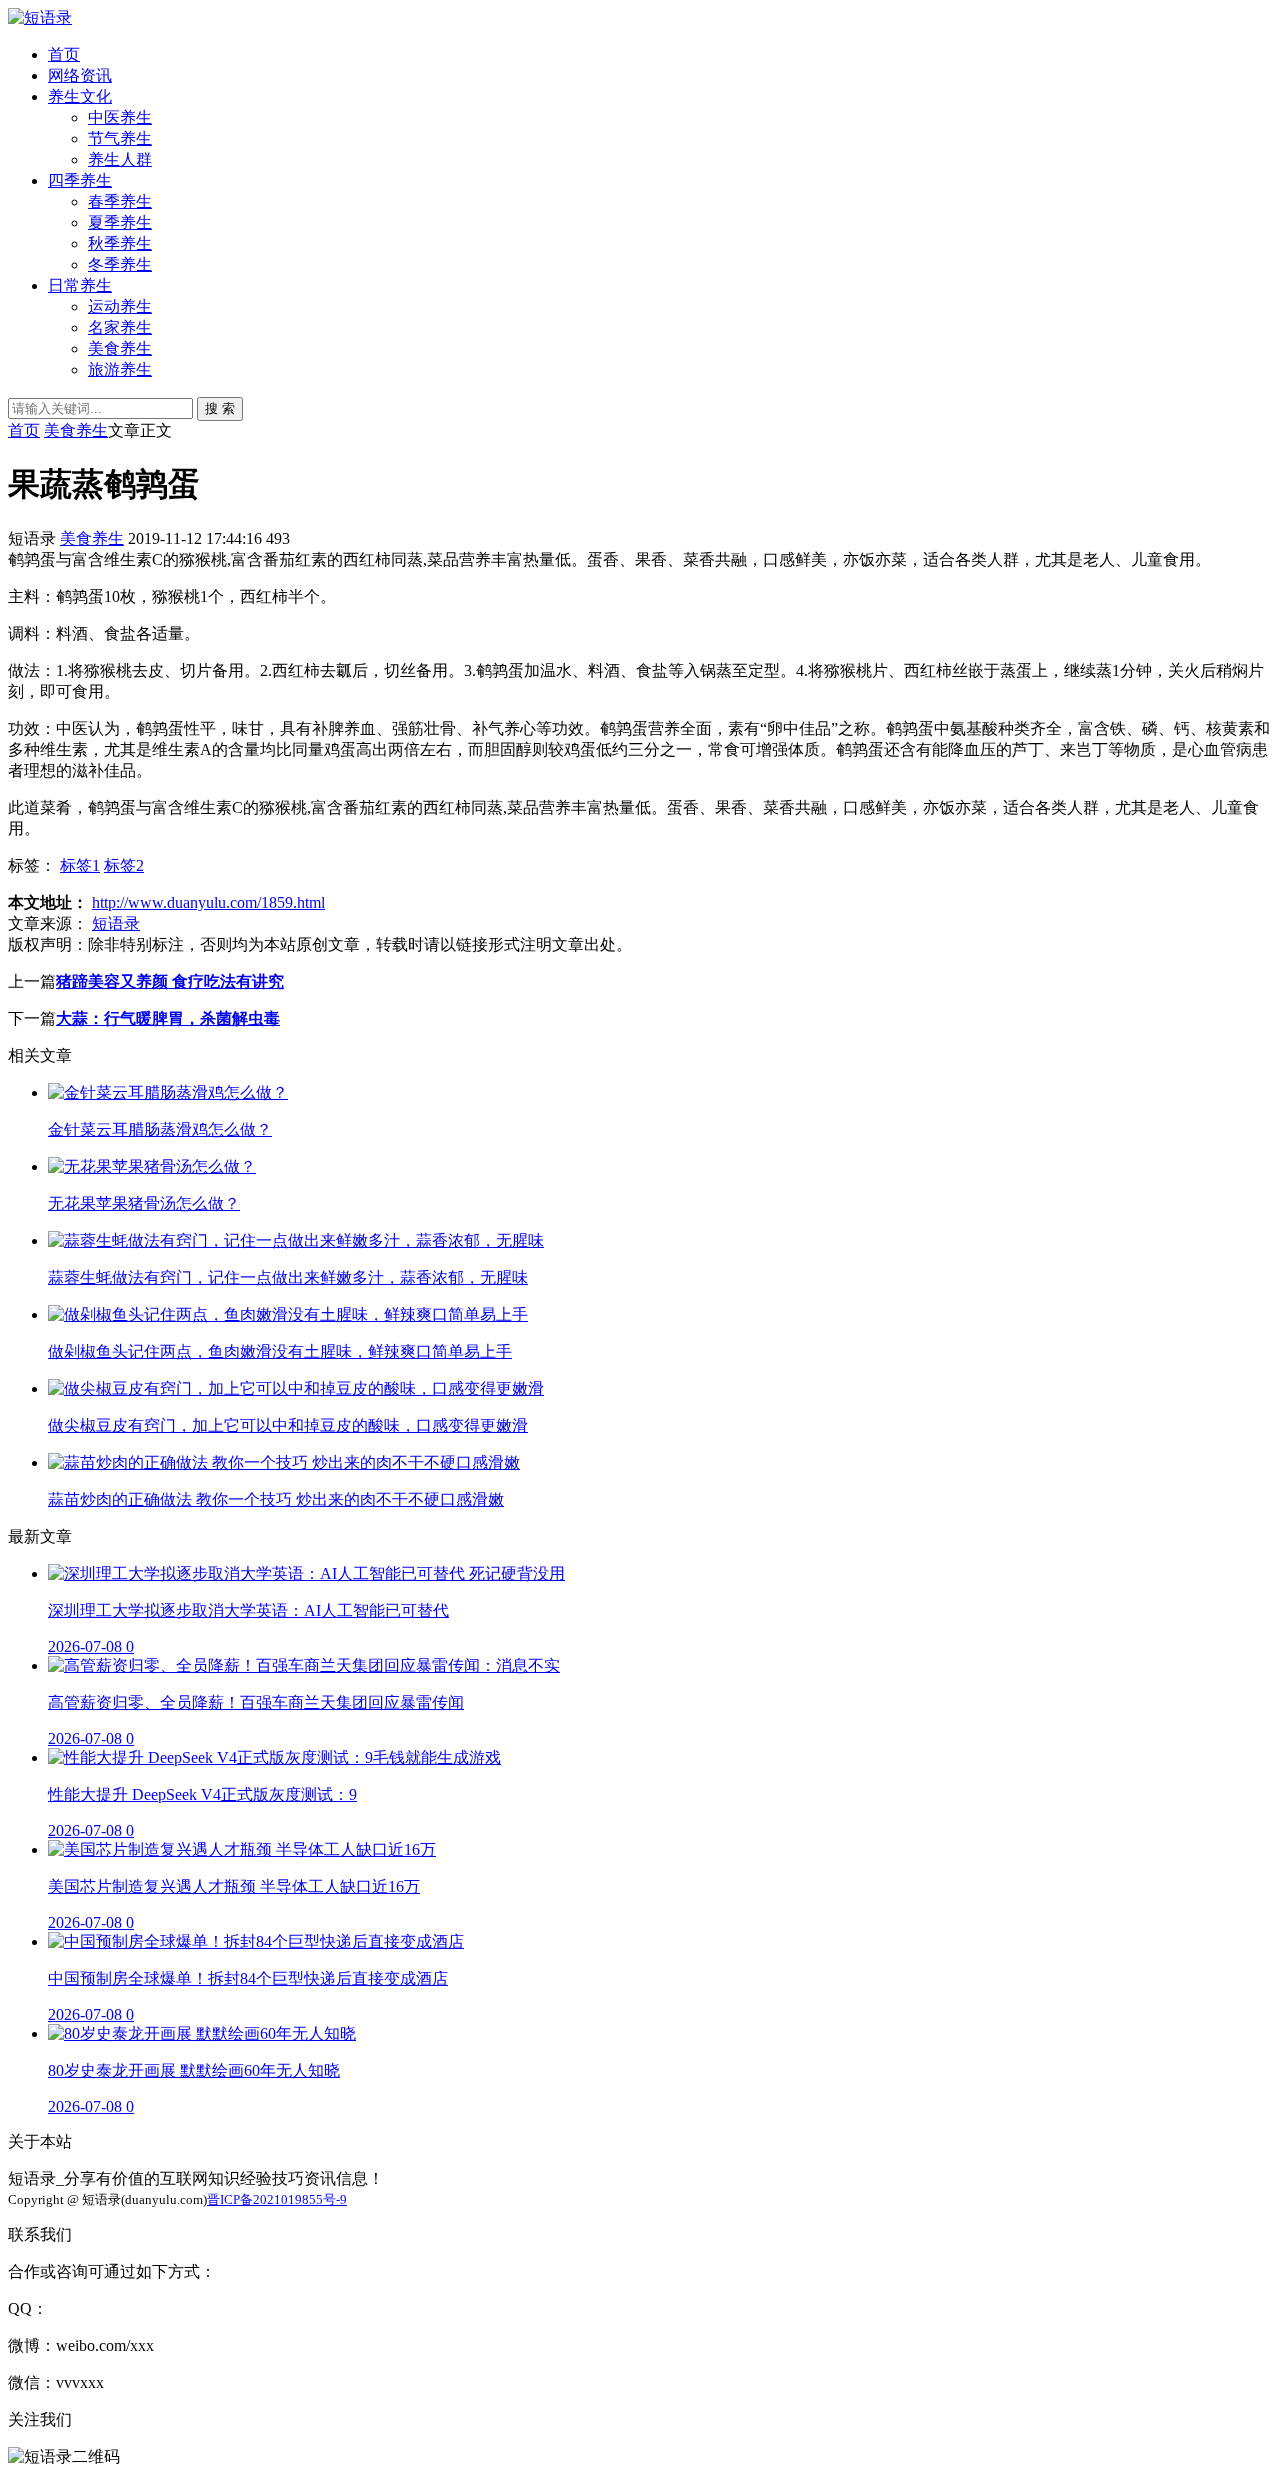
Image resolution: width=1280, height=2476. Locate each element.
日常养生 (80, 285)
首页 (64, 54)
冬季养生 (120, 264)
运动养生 (120, 306)
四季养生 (80, 180)
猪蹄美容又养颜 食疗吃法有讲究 (170, 981)
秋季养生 (120, 243)
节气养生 (120, 138)
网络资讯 (80, 75)
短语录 (116, 923)
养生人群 (120, 159)
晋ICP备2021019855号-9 (277, 2199)
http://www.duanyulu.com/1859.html (208, 902)
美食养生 (120, 348)
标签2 (124, 865)
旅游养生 (120, 369)
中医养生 (120, 117)
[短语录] (40, 17)
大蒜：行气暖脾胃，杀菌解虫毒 (168, 1018)
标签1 (80, 865)
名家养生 (120, 327)
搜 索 (220, 408)
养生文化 (80, 96)
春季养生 (120, 201)
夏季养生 (120, 222)
